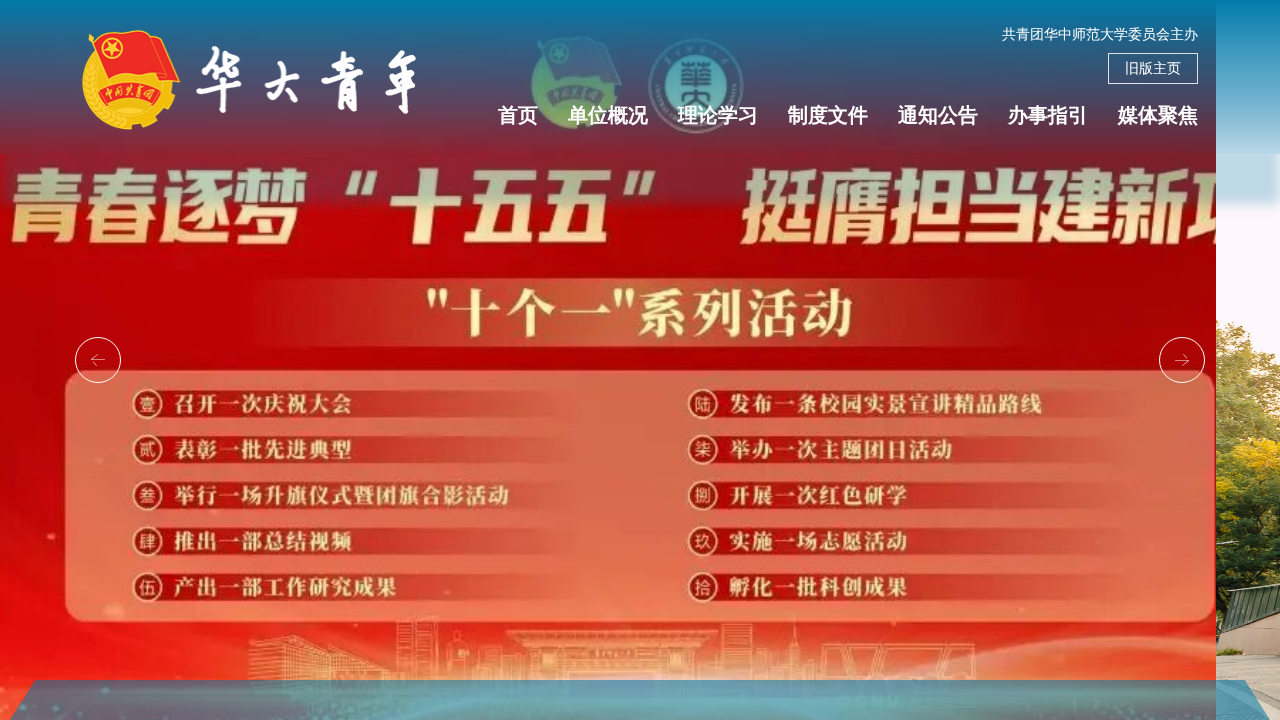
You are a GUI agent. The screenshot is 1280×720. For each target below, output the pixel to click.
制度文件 (828, 115)
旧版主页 (1153, 68)
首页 (518, 115)
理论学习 (718, 115)
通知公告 (938, 115)
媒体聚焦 (1158, 115)
